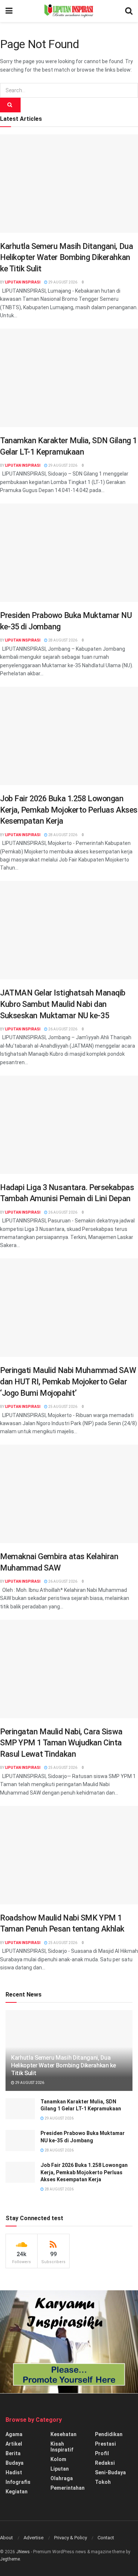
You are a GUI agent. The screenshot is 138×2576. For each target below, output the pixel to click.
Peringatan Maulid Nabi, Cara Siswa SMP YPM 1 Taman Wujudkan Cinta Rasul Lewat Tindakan (61, 1743)
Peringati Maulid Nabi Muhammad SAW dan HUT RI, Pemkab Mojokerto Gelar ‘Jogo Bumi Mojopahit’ (68, 1381)
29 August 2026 (62, 282)
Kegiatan (17, 2492)
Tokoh (103, 2482)
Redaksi (105, 2463)
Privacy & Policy (70, 2538)
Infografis (18, 2482)
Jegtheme (10, 2559)
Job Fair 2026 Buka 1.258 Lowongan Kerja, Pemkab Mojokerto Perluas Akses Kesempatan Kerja (69, 810)
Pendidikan (109, 2434)
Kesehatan (63, 2434)
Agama (14, 2434)
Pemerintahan (68, 2488)
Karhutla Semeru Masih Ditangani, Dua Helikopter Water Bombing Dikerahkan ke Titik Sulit (66, 257)
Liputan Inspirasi (23, 282)
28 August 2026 (62, 640)
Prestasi (105, 2444)
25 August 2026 (62, 1407)
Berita (13, 2453)
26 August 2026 (62, 1029)
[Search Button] (10, 105)
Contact (106, 2538)
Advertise (33, 2538)
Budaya (15, 2463)
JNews (23, 2552)
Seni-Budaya (110, 2472)
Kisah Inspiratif (62, 2447)
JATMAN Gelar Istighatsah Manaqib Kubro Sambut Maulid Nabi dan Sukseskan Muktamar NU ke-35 (63, 1004)
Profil (102, 2453)
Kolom (58, 2459)
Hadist (14, 2472)
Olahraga (62, 2478)
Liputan (60, 2469)
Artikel (14, 2444)
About (6, 2538)
